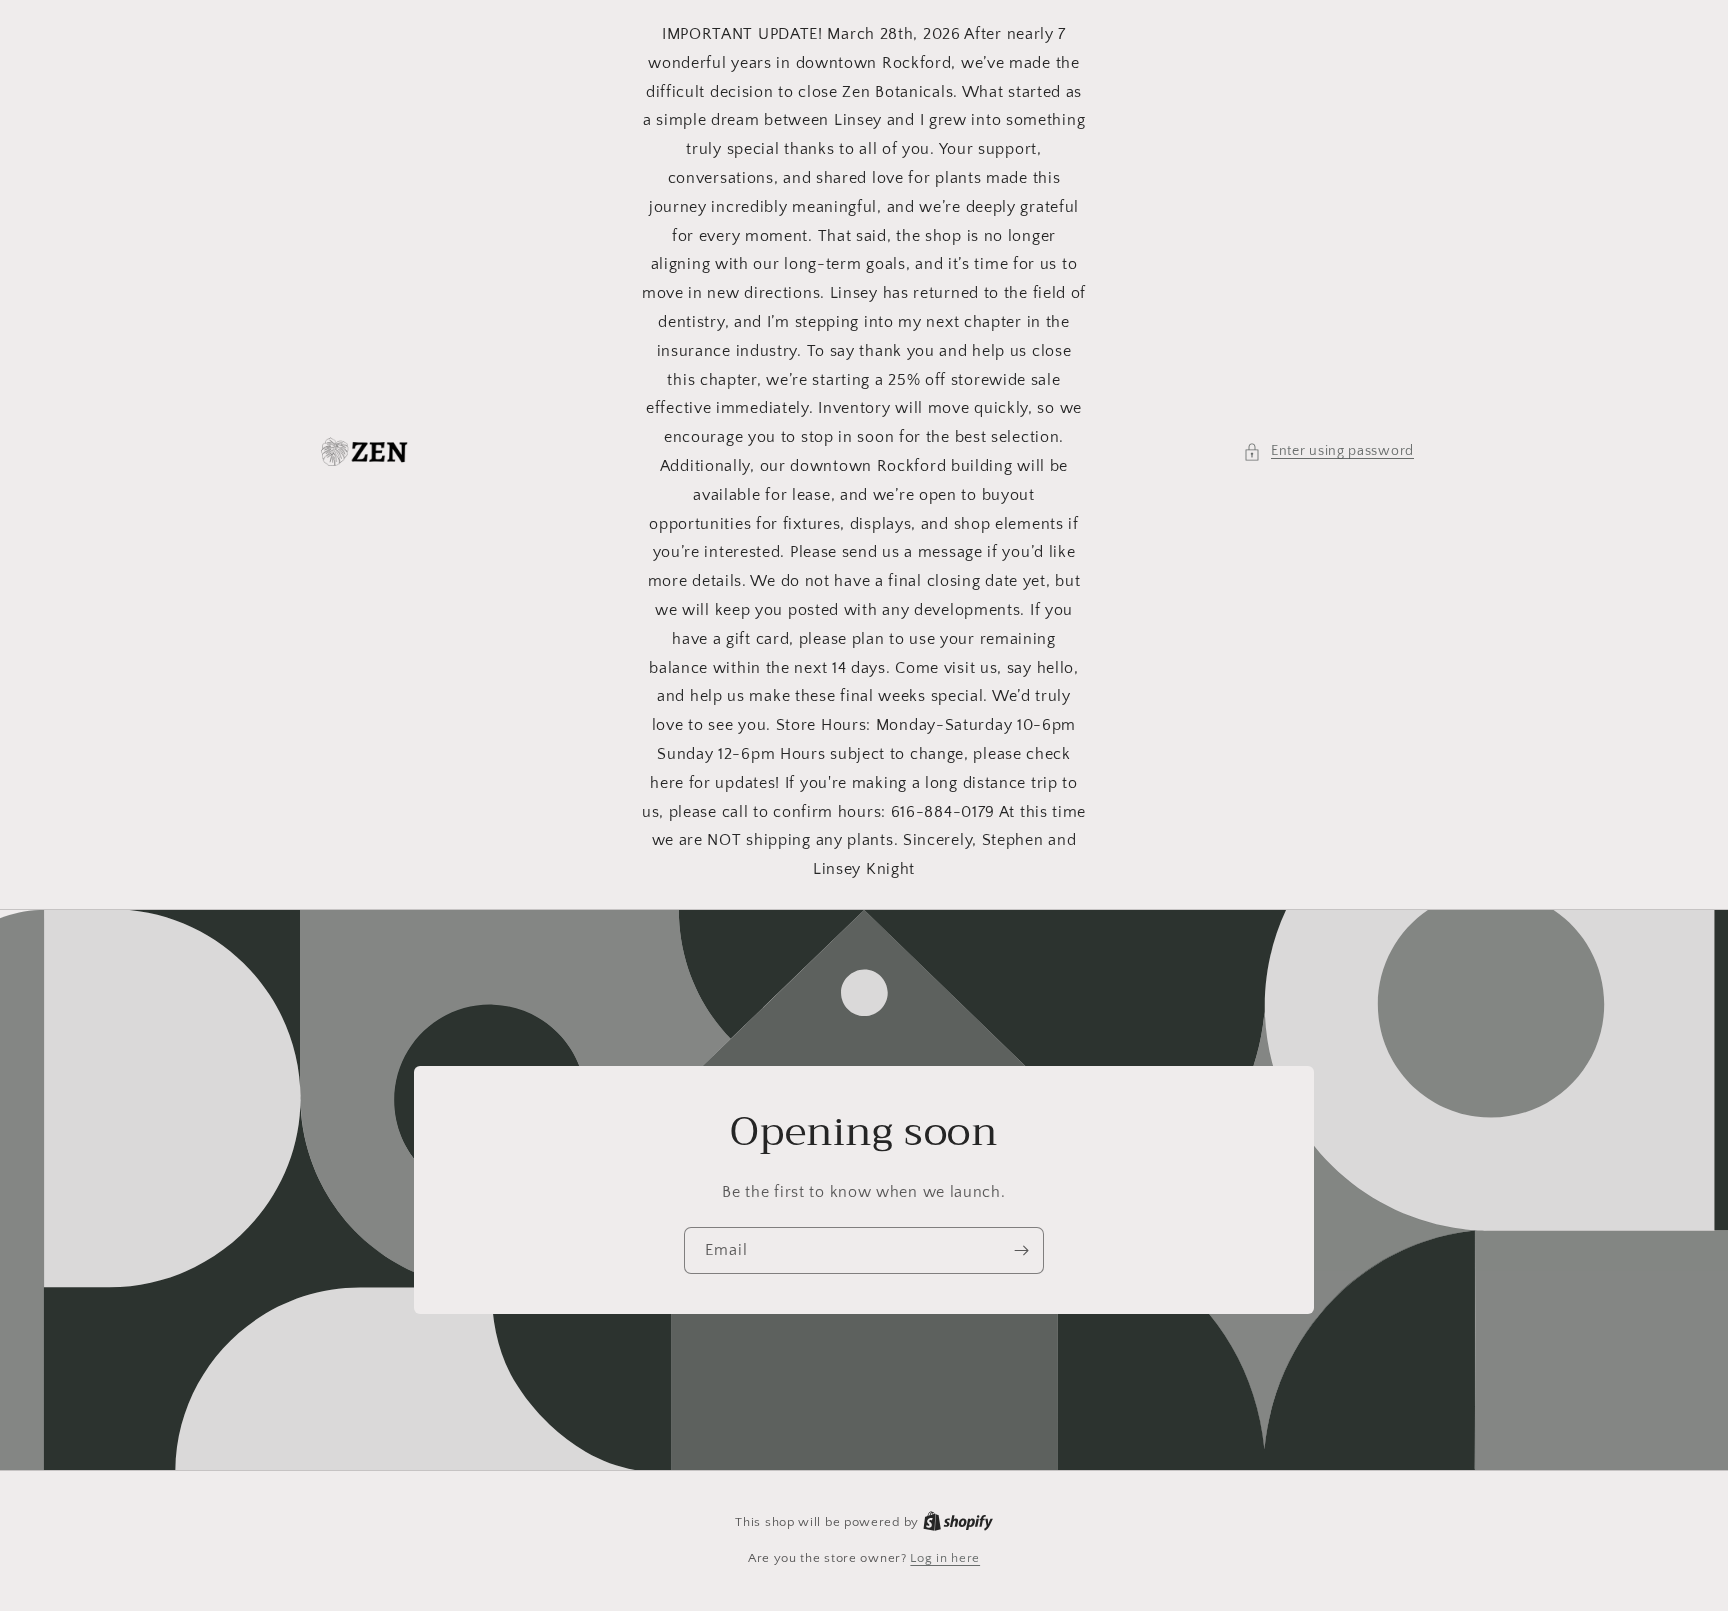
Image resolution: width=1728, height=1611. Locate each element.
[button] (1328, 451)
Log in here (945, 1558)
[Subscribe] (1021, 1250)
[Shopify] (958, 1522)
